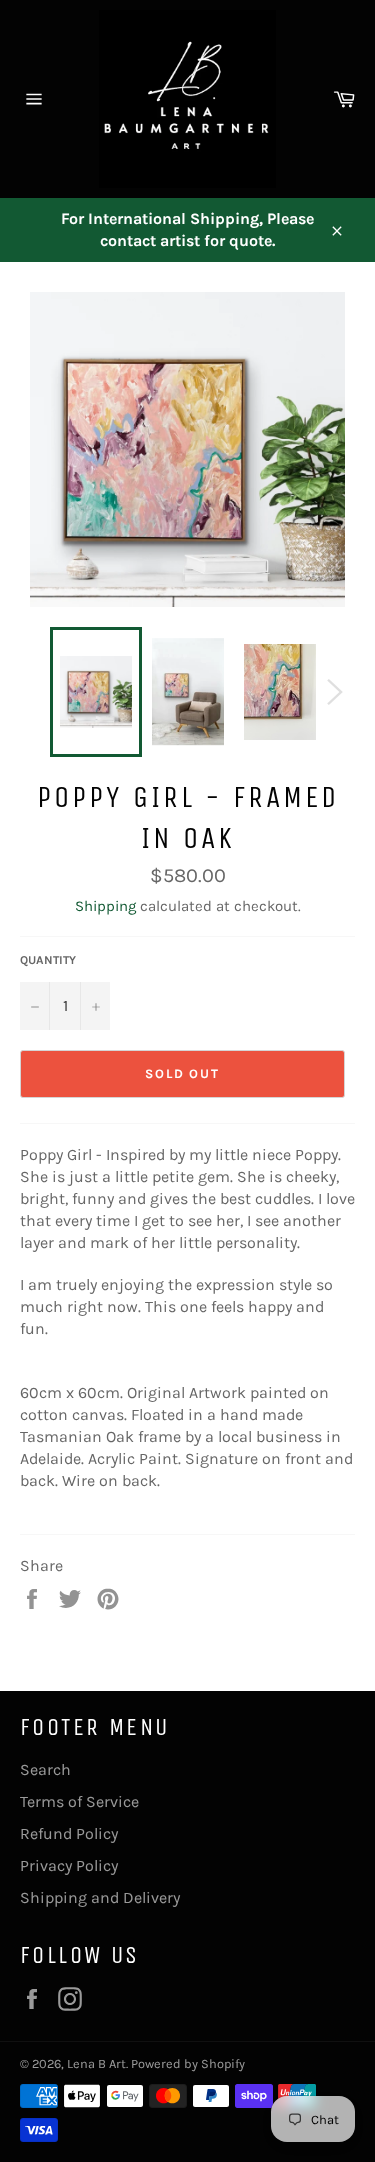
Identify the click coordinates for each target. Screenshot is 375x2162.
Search (45, 1769)
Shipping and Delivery (100, 1897)
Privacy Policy (69, 1865)
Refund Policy (69, 1833)
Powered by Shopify (188, 2063)
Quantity (48, 960)
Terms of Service (79, 1801)
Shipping (105, 906)
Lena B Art (96, 2063)
